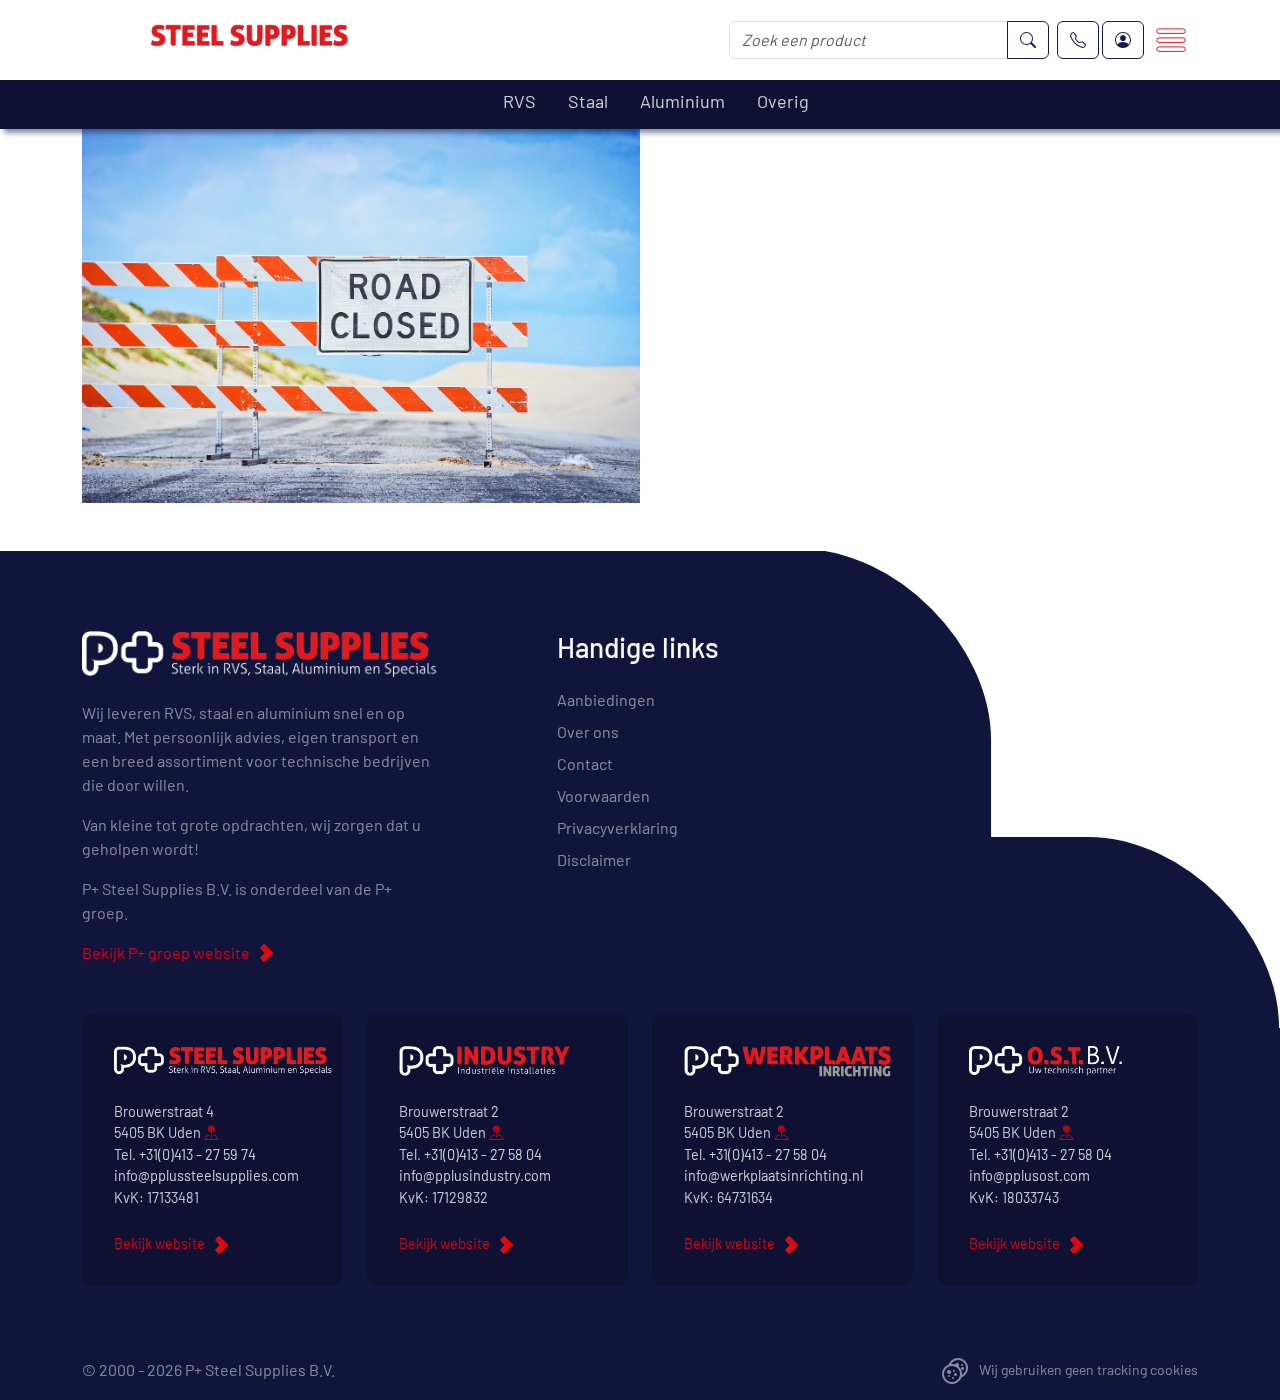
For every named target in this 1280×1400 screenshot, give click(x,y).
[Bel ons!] (1078, 40)
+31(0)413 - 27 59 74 (197, 1154)
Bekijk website (159, 1243)
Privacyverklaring (617, 827)
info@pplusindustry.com (475, 1175)
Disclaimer (594, 859)
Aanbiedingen (606, 699)
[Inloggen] (1123, 40)
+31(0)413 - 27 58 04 (483, 1154)
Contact (585, 763)
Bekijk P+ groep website (166, 952)
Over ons (588, 731)
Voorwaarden (603, 795)
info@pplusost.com (1029, 1175)
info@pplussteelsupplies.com (206, 1175)
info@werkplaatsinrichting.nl (773, 1175)
